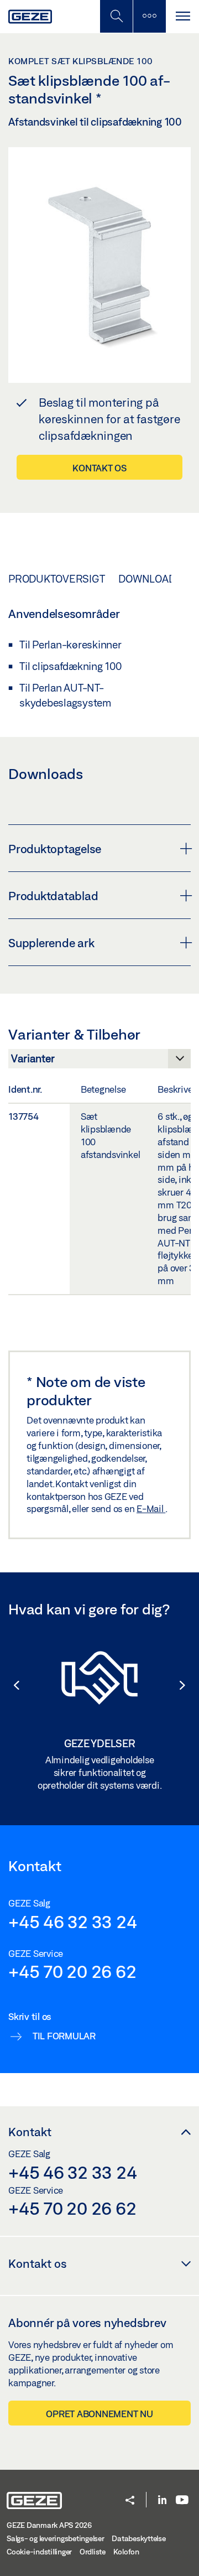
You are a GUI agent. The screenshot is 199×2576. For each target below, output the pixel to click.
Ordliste (93, 2552)
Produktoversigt (56, 579)
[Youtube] (182, 2500)
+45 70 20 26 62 (72, 1971)
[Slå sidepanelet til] (182, 16)
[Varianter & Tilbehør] (99, 1062)
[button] (11, 1685)
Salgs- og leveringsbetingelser (56, 2538)
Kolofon (126, 2552)
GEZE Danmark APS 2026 (49, 2525)
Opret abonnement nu (99, 2414)
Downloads (150, 579)
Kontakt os (99, 468)
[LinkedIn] (162, 2500)
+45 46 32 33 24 (72, 1921)
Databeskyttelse (138, 2538)
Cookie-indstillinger (39, 2552)
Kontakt (30, 2132)
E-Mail (151, 1508)
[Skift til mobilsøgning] (149, 16)
